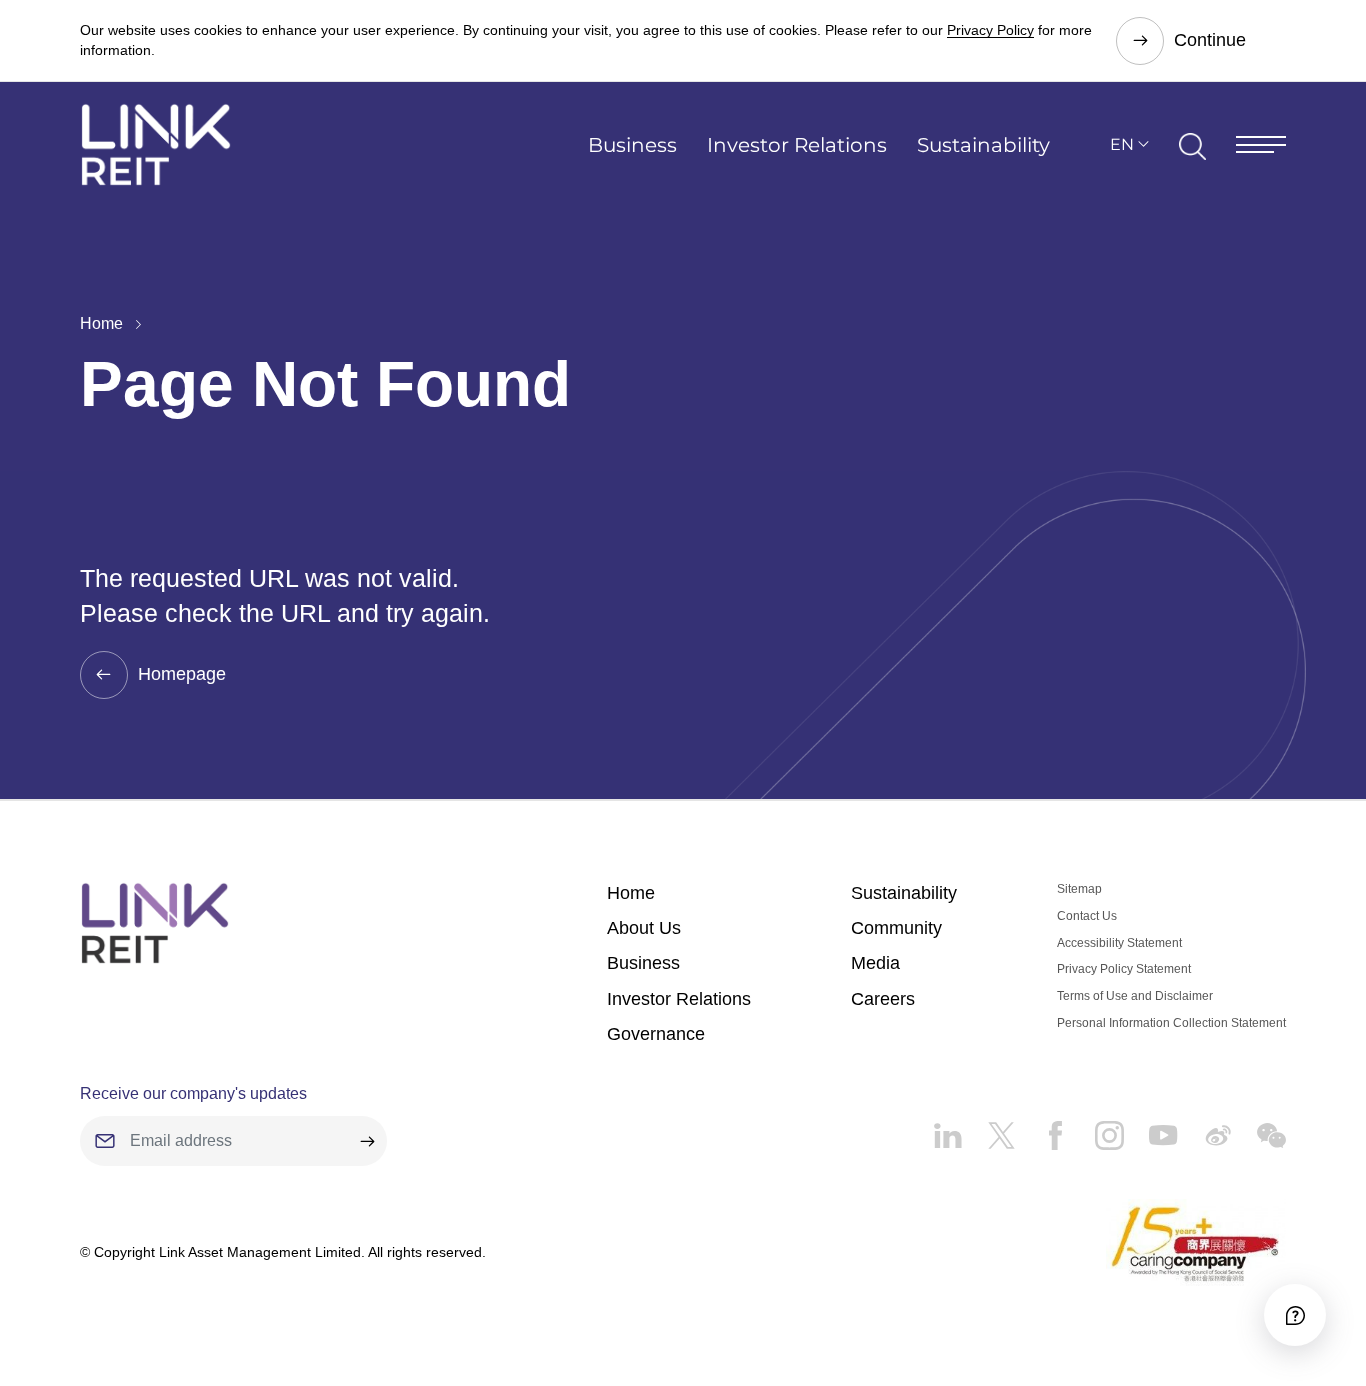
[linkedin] (947, 1128)
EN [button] (1122, 144)
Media (875, 963)
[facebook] (1043, 1128)
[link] (156, 144)
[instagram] (1097, 1128)
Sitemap (1079, 889)
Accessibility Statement (1119, 943)
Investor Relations (797, 145)
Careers (883, 999)
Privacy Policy (990, 30)
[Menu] (1261, 144)
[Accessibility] (1295, 1315)
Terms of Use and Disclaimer (1135, 996)
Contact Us (1087, 916)
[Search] (1192, 145)
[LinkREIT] (155, 923)
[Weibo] (1205, 1128)
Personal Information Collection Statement (1171, 1023)
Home (101, 323)
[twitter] (989, 1128)
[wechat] (1259, 1128)
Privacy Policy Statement (1124, 969)
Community (896, 928)
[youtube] (1151, 1128)
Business (632, 145)
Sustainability (983, 145)
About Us (644, 928)
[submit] (367, 1141)
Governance (656, 1034)
